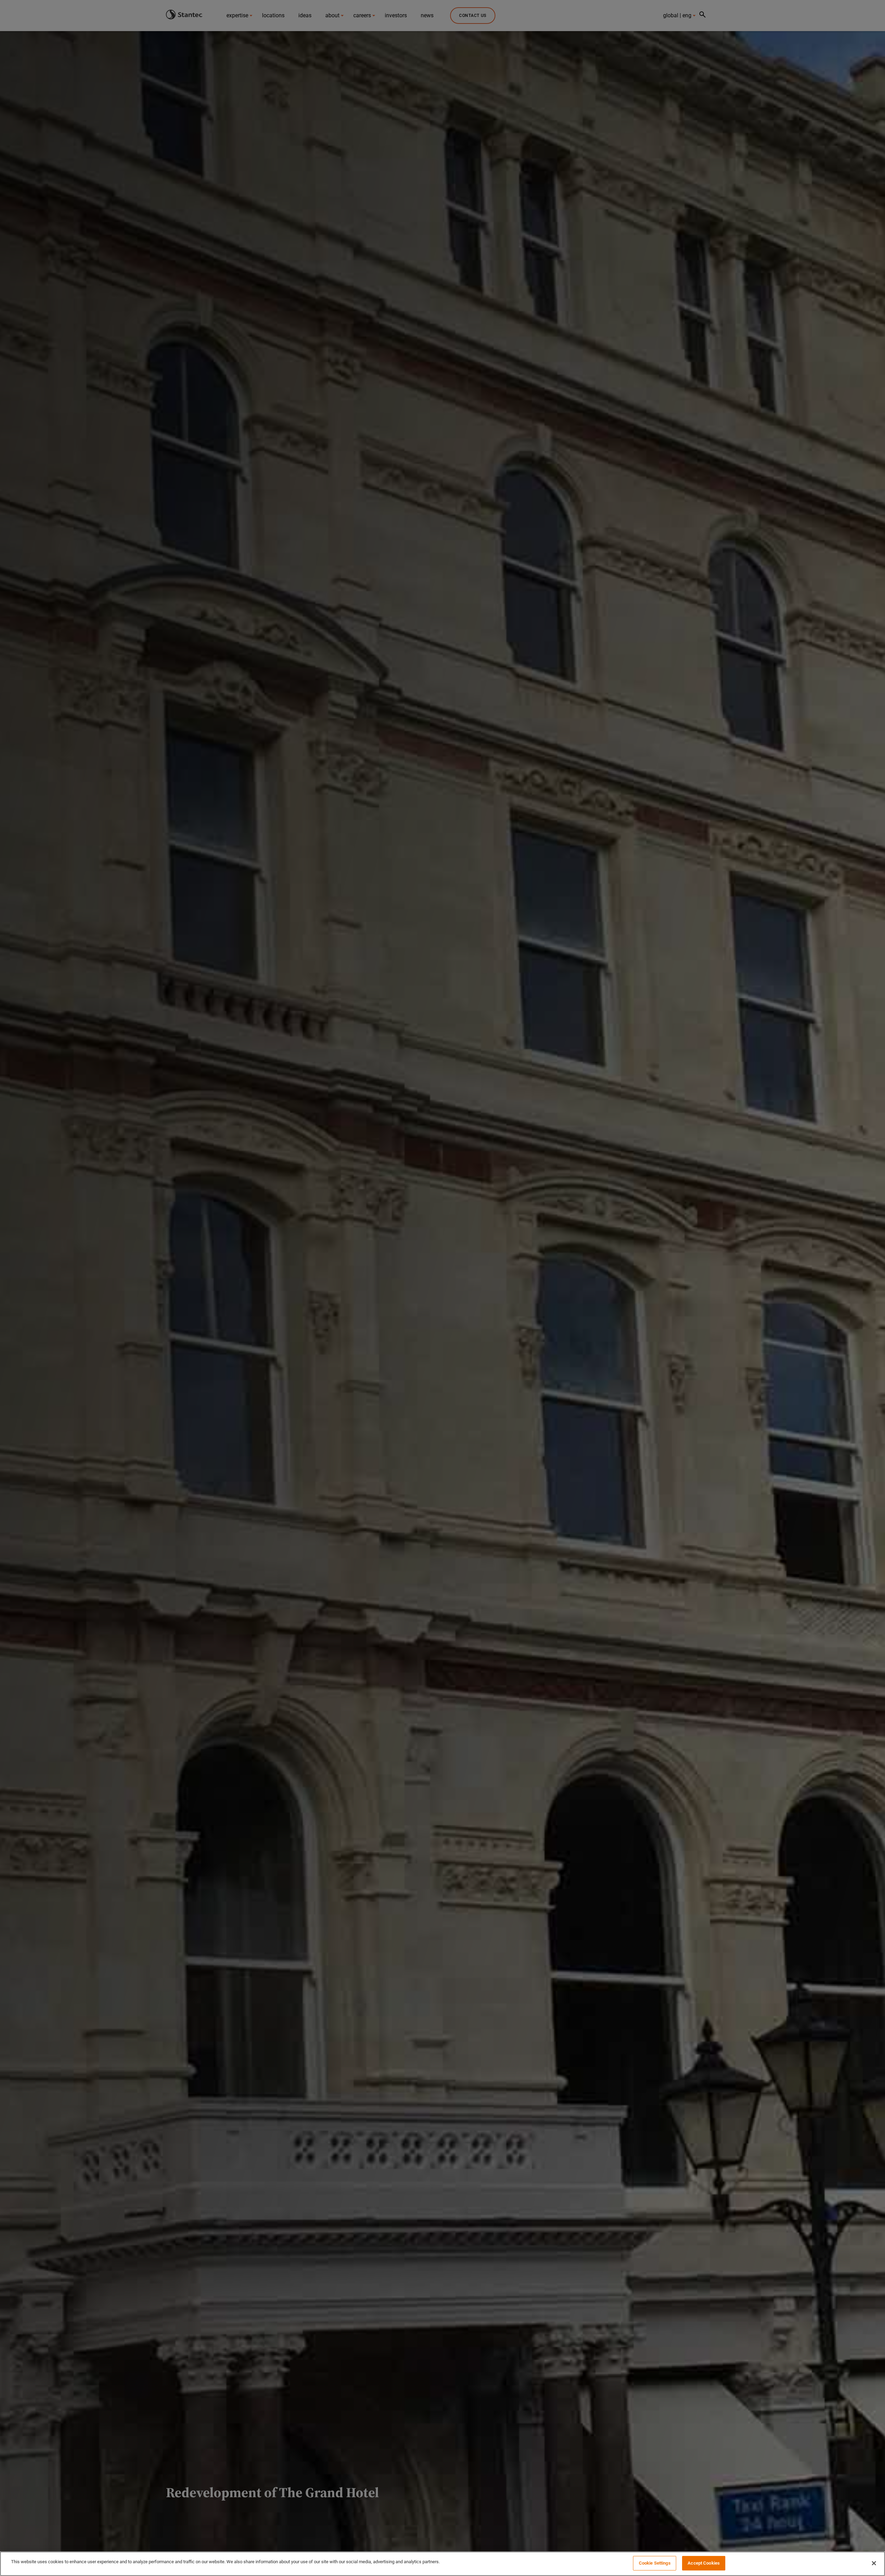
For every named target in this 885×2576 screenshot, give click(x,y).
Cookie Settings (655, 2563)
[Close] (874, 2563)
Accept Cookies (704, 2563)
